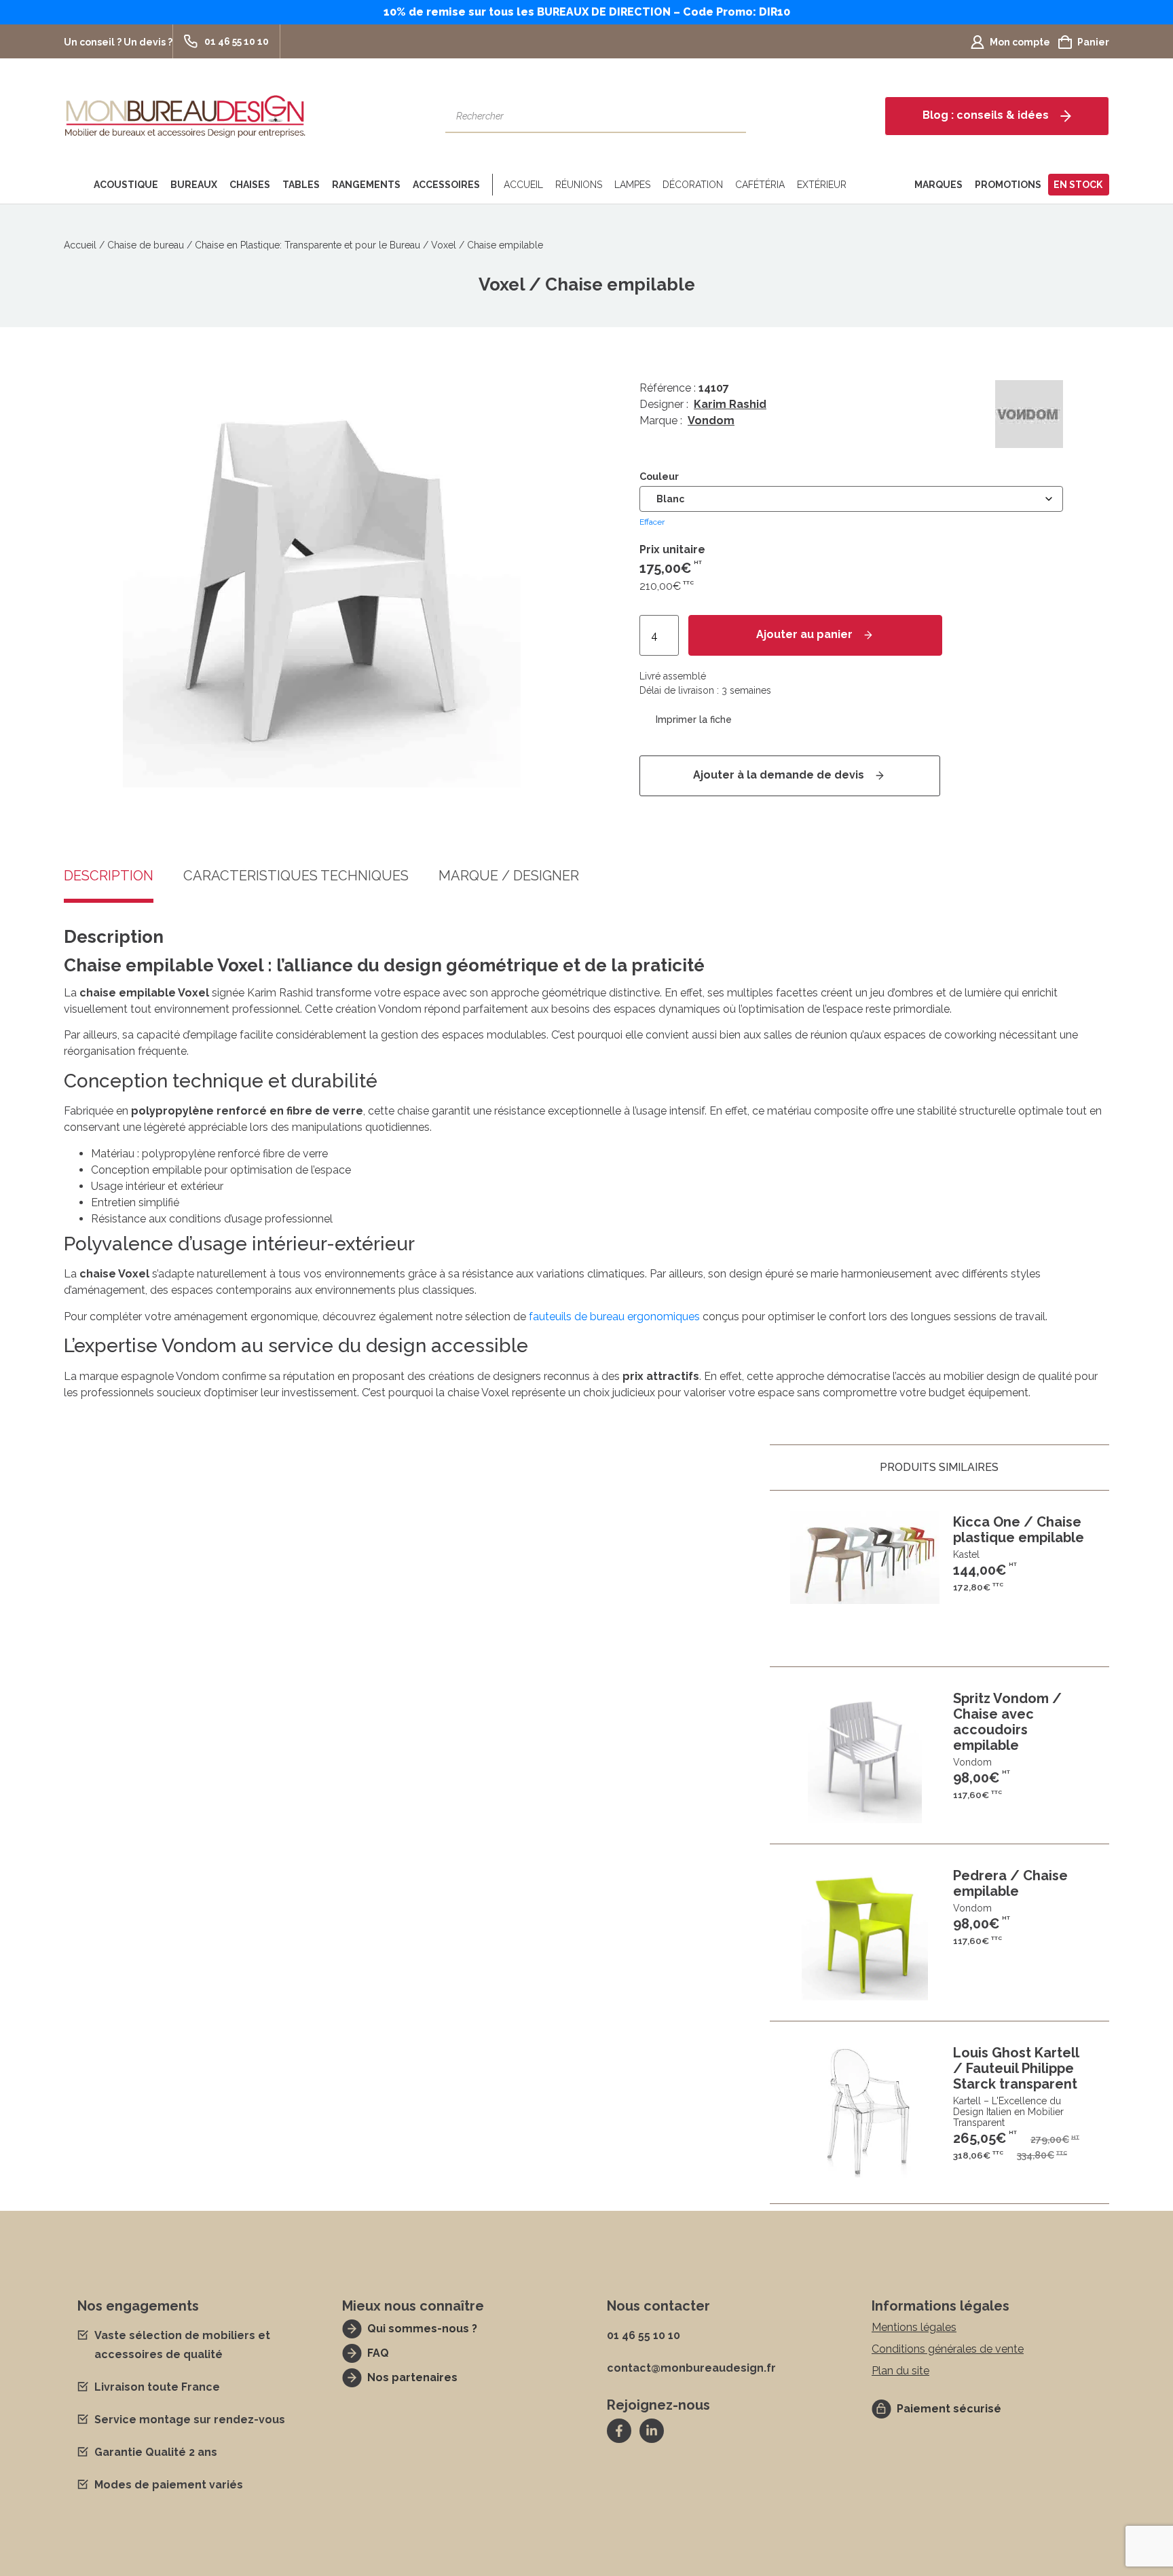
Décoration (693, 185)
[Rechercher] (729, 116)
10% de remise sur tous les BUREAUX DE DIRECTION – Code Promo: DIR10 (587, 12)
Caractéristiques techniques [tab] (296, 876)
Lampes (632, 185)
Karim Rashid (730, 404)
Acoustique (126, 185)
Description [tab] (109, 876)
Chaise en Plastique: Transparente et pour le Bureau (308, 245)
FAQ (378, 2353)
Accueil (523, 185)
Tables (301, 185)
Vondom (711, 421)
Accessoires (446, 185)
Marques (938, 185)
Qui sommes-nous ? (422, 2329)
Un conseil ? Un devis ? (118, 42)
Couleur (659, 477)
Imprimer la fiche (694, 720)
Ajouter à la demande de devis (779, 775)
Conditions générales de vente (948, 2349)
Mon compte (1020, 42)
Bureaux (194, 185)
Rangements (366, 185)
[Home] (76, 185)
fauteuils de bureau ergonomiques (614, 1317)
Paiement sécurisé (949, 2409)
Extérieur (822, 185)
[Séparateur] (490, 185)
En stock (1078, 185)
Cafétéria (760, 185)
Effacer (652, 522)
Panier (1093, 42)
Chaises (250, 185)
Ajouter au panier (804, 634)
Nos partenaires (412, 2377)
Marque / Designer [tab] (509, 876)
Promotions (1008, 185)
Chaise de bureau (146, 245)
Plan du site (900, 2371)
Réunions (579, 185)
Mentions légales (914, 2327)
